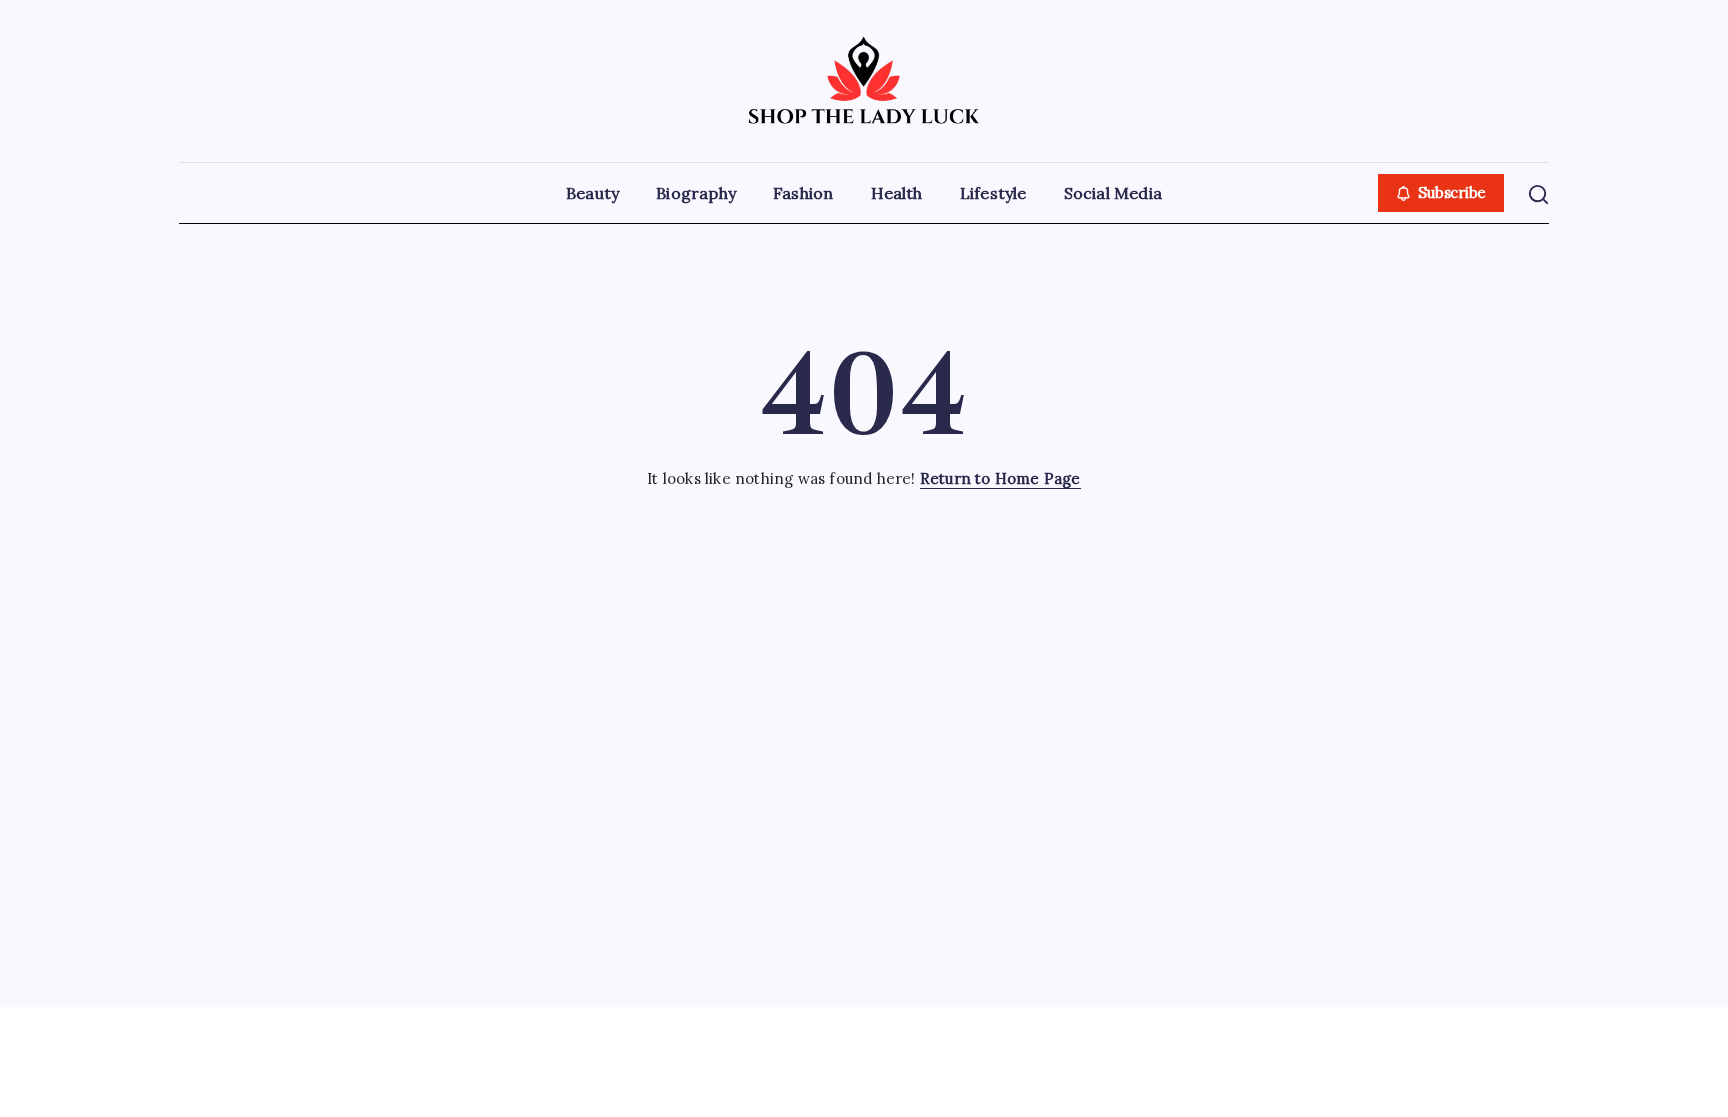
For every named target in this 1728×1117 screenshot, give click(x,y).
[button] (1441, 193)
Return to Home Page (1000, 478)
